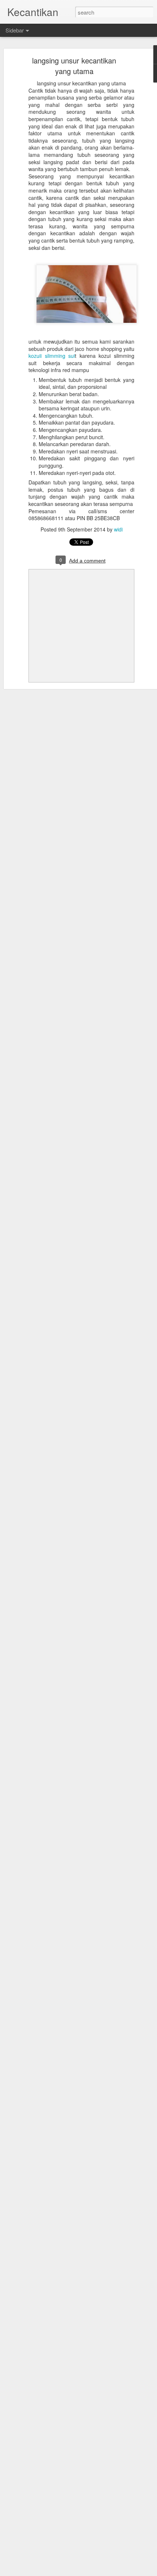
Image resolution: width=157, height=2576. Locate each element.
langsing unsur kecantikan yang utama (74, 66)
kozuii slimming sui (52, 356)
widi (118, 529)
